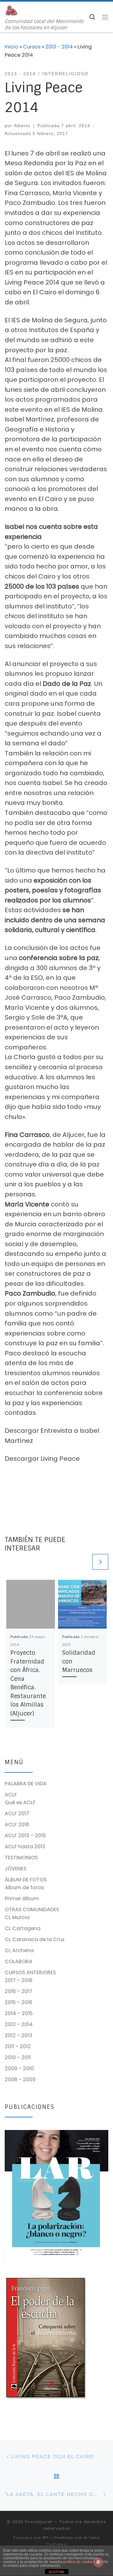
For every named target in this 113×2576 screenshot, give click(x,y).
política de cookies (79, 2562)
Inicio (11, 47)
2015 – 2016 (19, 2002)
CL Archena (19, 1950)
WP (45, 2538)
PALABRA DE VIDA (26, 1784)
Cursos (32, 47)
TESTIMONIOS (21, 1858)
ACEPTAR (56, 2572)
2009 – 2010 (19, 2068)
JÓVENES (16, 1869)
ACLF (11, 1795)
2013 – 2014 (19, 2024)
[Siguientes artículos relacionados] (100, 1562)
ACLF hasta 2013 (25, 1847)
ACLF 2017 (17, 1813)
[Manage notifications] (98, 2562)
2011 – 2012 (18, 2046)
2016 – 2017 (19, 1991)
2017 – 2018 (19, 1980)
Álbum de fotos (24, 1887)
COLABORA (19, 1961)
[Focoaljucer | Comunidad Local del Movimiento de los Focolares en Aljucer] (12, 10)
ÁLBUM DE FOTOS (26, 1880)
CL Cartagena (23, 1928)
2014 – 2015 (19, 2013)
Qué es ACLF (20, 1802)
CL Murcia (17, 1917)
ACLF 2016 (17, 1825)
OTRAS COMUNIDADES (32, 1909)
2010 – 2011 (18, 2057)
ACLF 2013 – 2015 (25, 1836)
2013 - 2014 (59, 47)
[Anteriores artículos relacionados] (83, 1562)
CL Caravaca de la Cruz (35, 1939)
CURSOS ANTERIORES (30, 1972)
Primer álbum (22, 1898)
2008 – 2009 (20, 2079)
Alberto (22, 126)
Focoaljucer (39, 2522)
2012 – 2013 (19, 2035)
